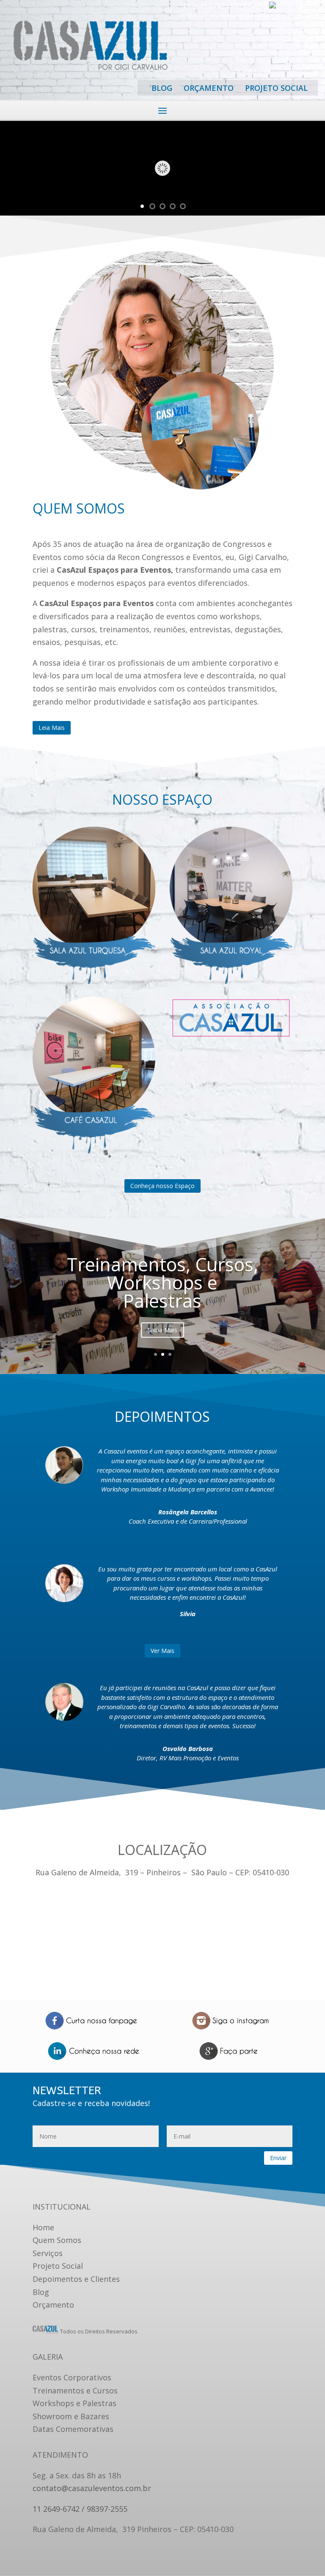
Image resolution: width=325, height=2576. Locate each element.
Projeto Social (58, 2266)
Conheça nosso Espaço (162, 1186)
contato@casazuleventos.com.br (227, 14)
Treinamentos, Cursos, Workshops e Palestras (162, 1283)
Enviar (278, 2158)
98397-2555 (250, 6)
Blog (41, 2292)
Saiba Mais (162, 1330)
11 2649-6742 (204, 6)
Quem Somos (57, 2240)
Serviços (48, 2253)
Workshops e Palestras (74, 2403)
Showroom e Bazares (71, 2416)
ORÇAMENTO (209, 88)
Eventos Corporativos (72, 2377)
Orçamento (53, 2305)
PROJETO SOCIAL (276, 88)
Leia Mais (52, 728)
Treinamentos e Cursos (75, 2390)
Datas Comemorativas (73, 2429)
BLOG (162, 88)
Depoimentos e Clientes (76, 2279)
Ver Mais (162, 1651)
